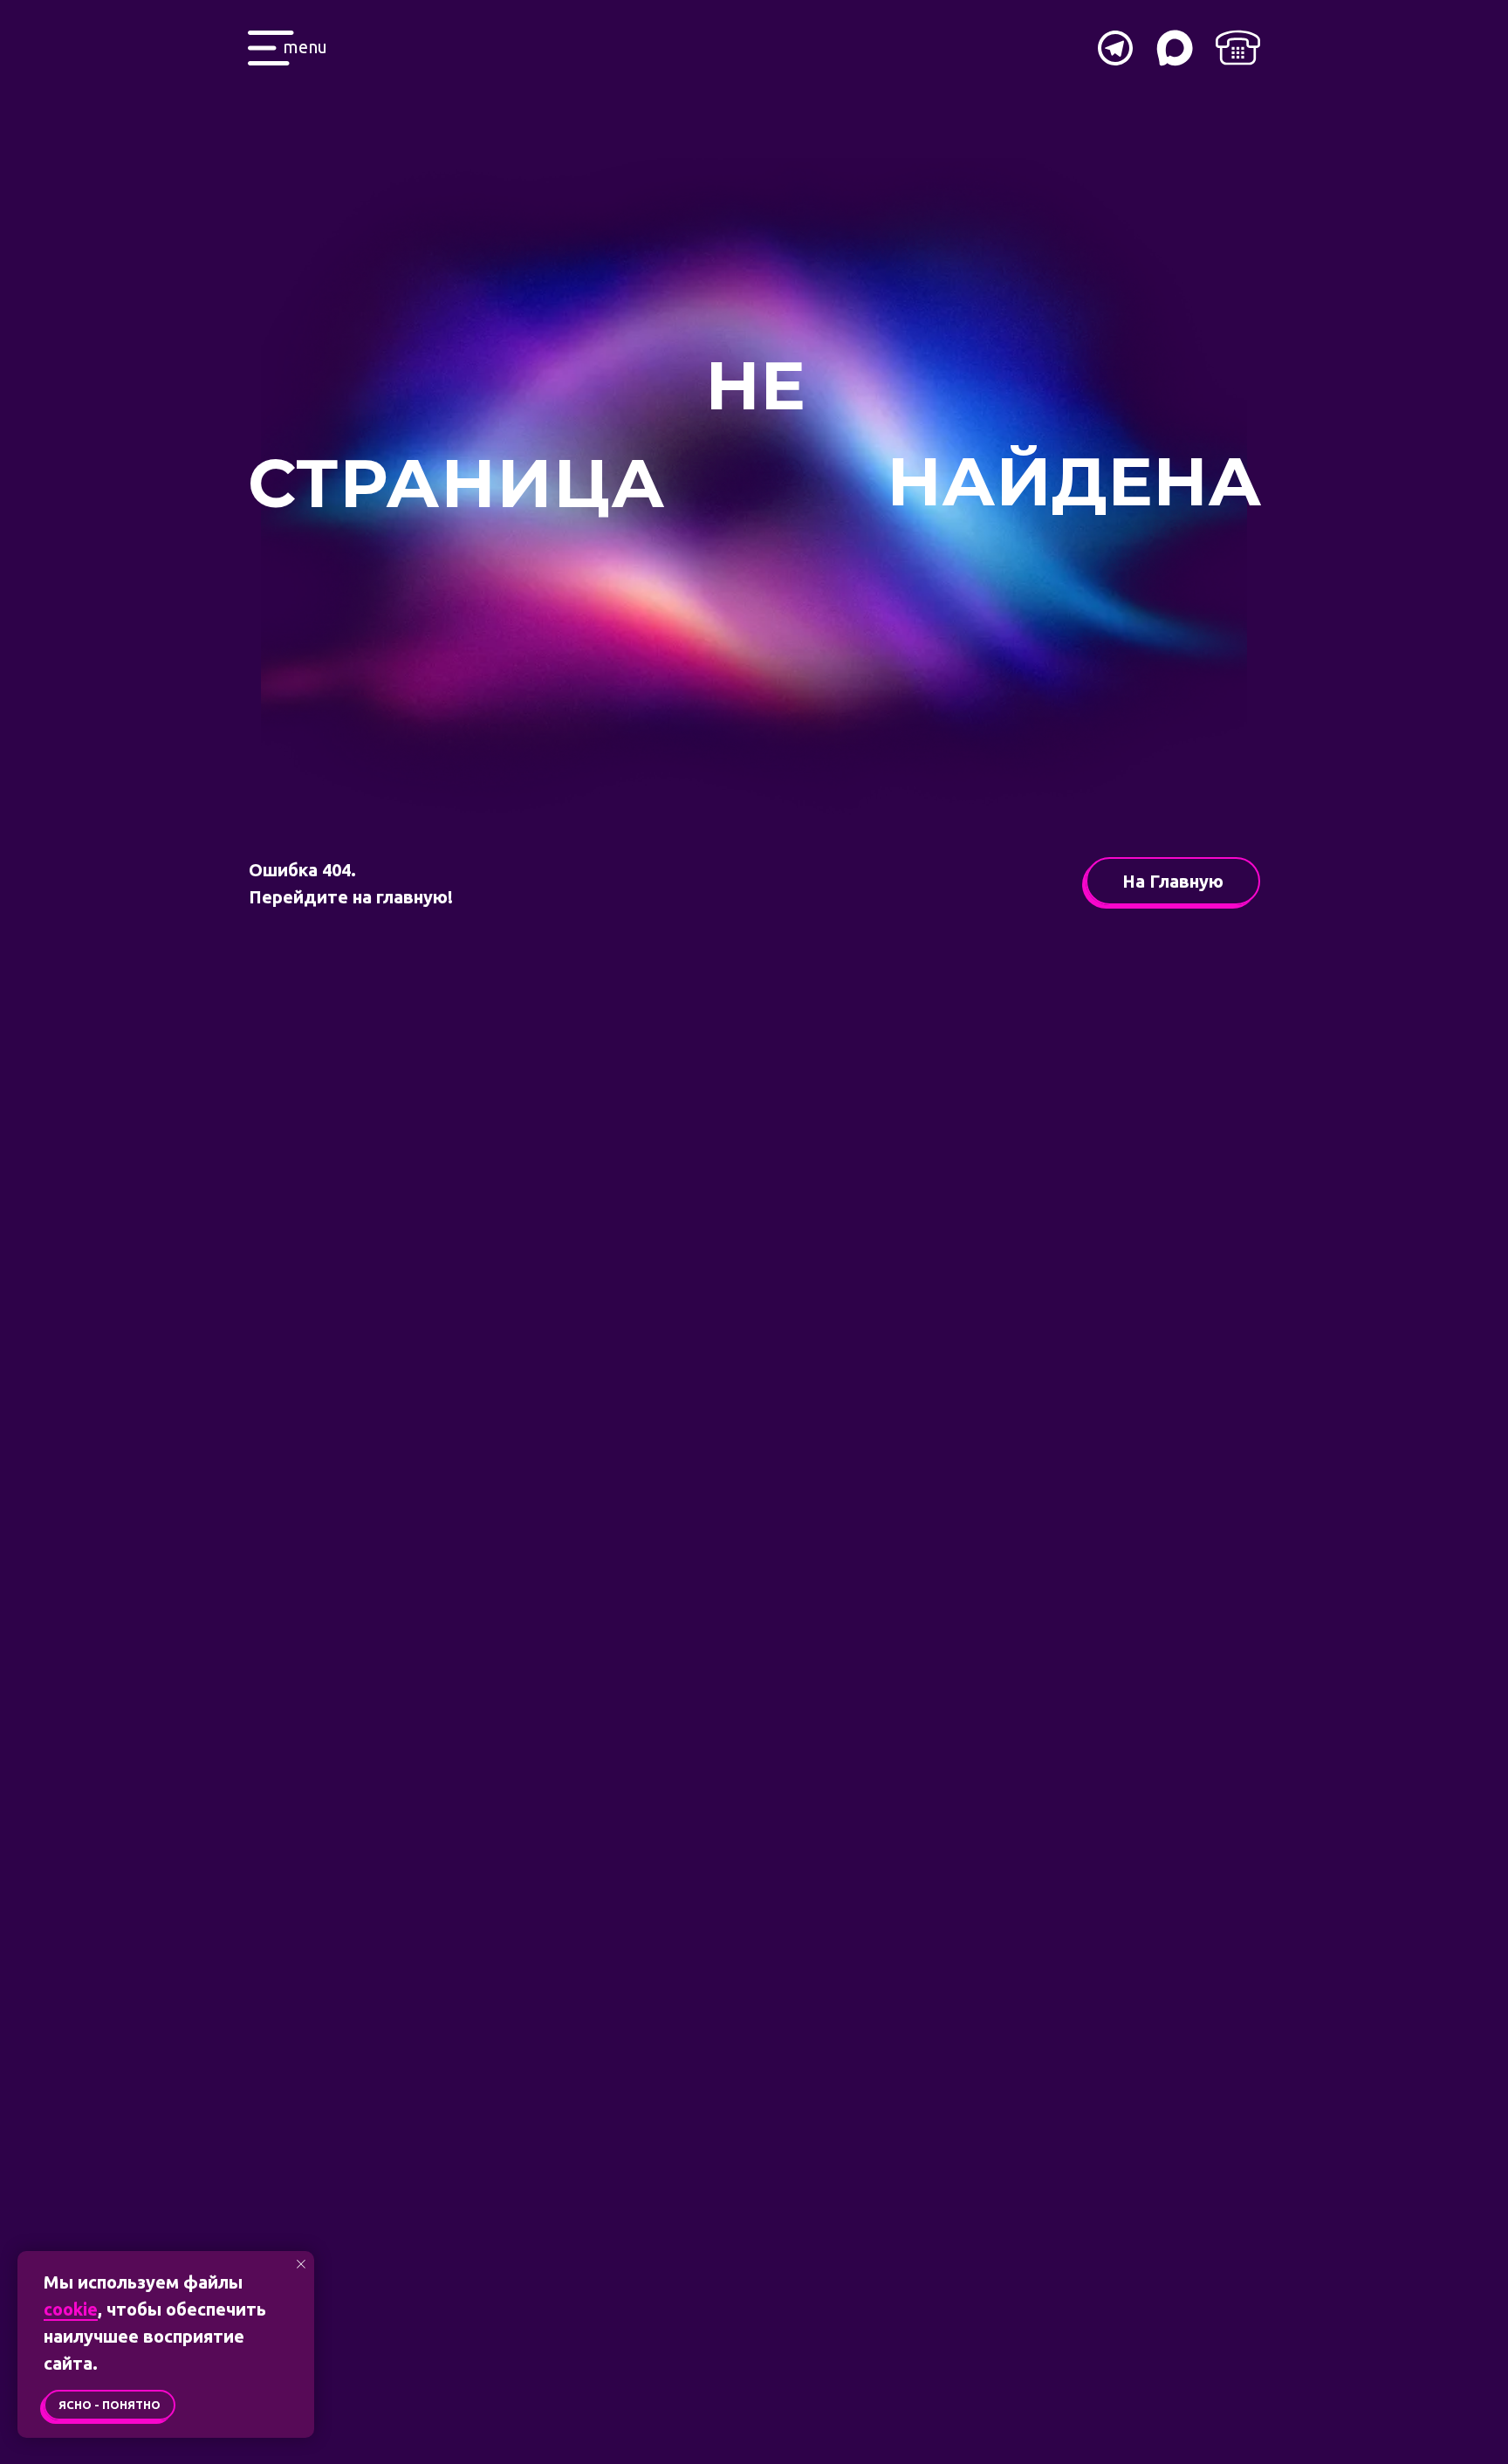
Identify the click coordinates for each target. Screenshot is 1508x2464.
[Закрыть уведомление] (301, 2264)
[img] (1238, 48)
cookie (71, 2309)
